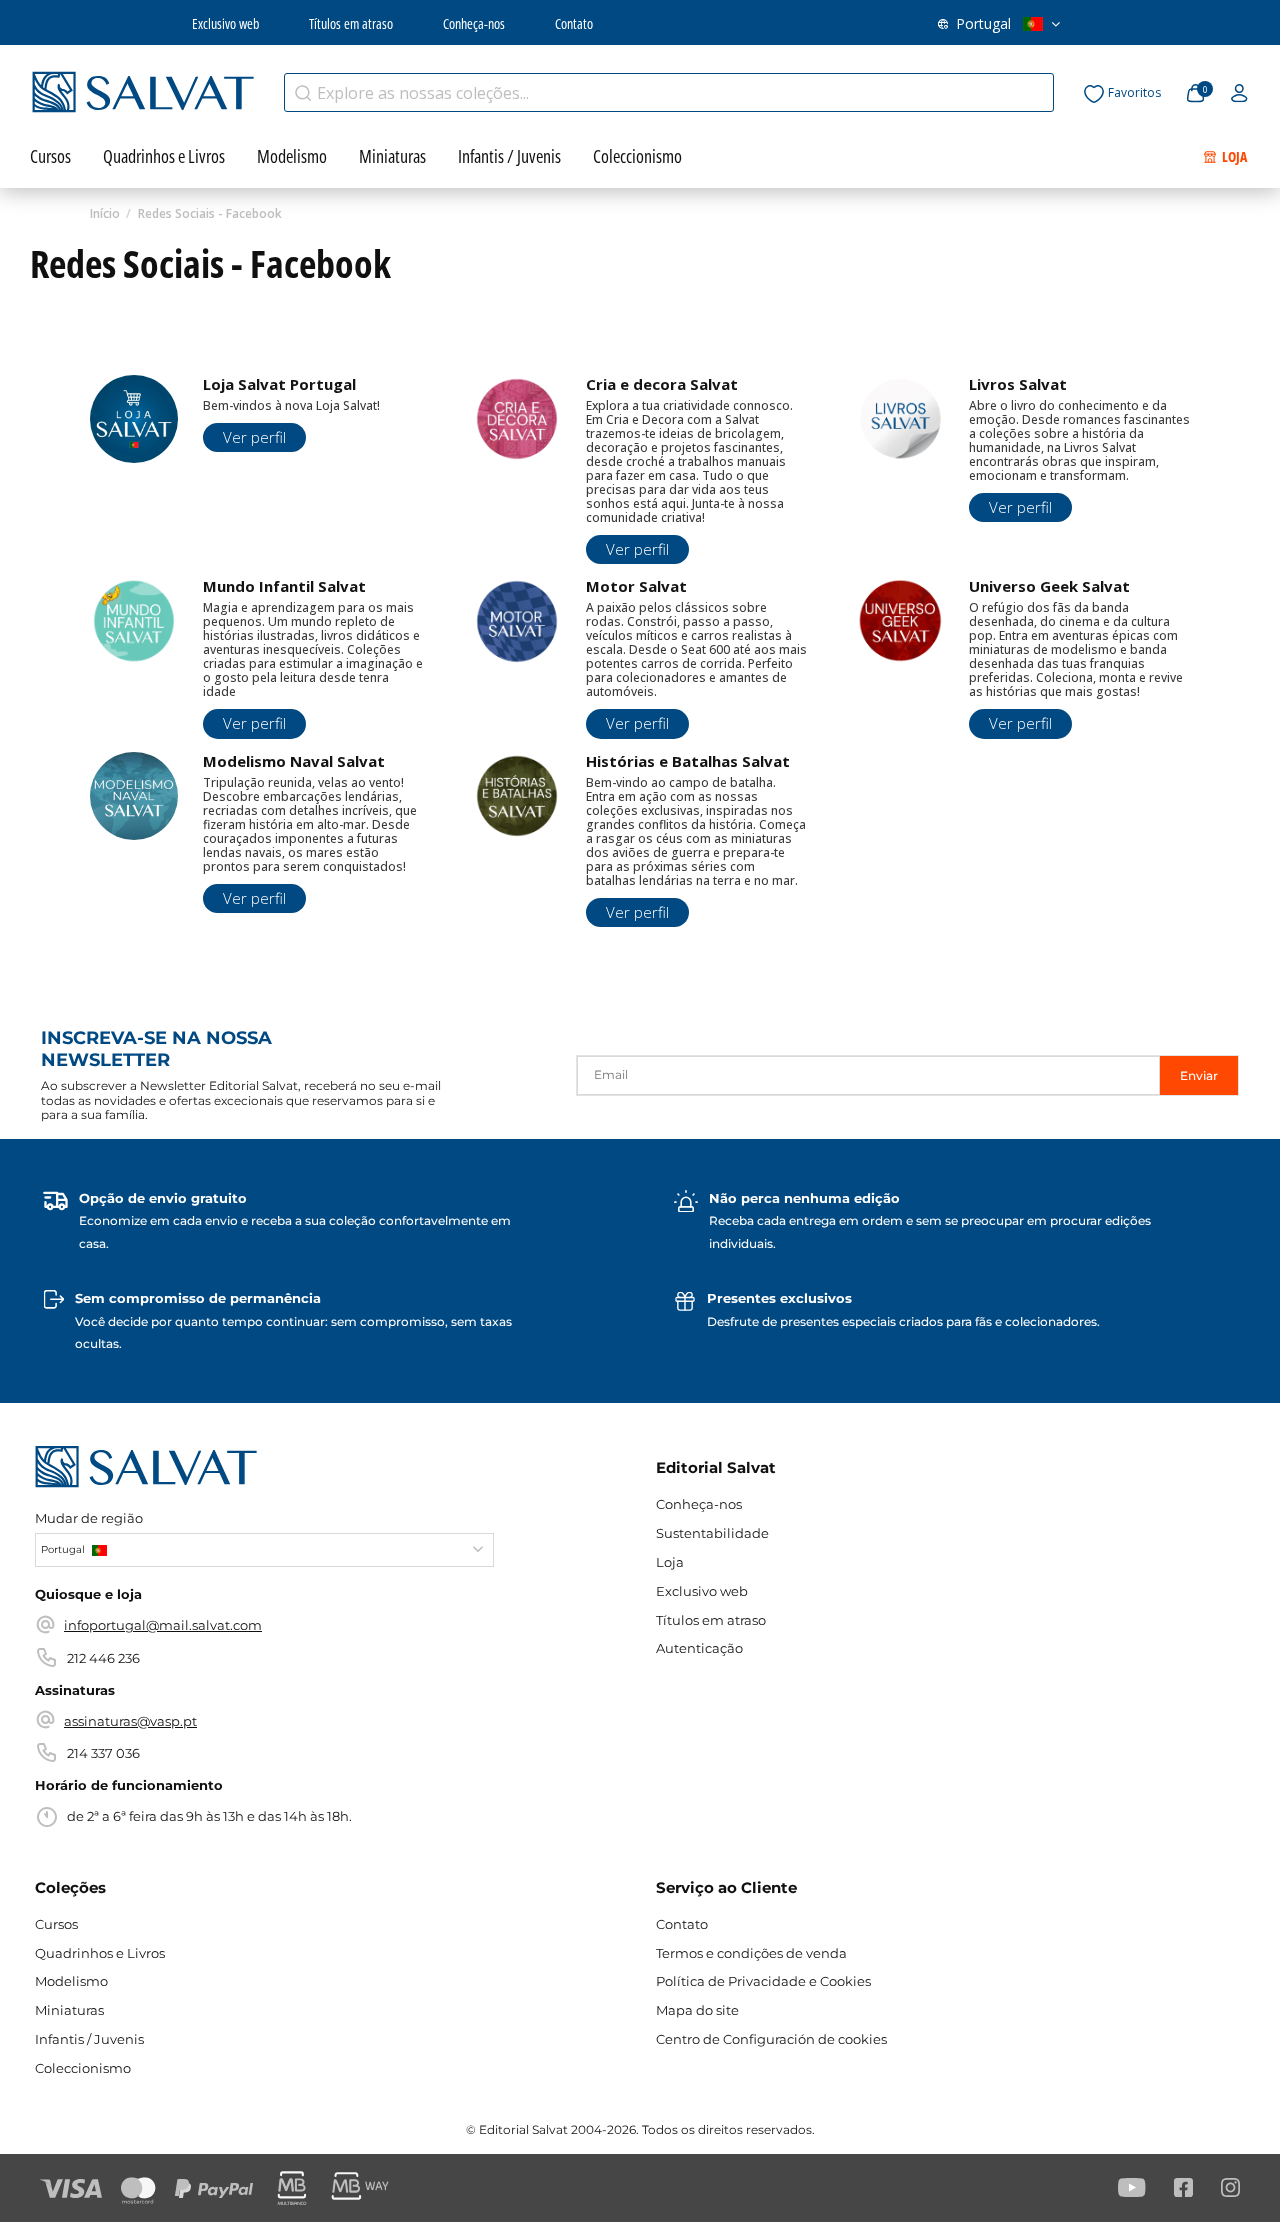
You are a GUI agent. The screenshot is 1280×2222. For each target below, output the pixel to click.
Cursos (56, 1924)
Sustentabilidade (712, 1533)
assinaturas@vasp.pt (130, 1721)
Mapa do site (697, 2010)
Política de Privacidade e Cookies (763, 1981)
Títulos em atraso (351, 23)
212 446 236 (103, 1658)
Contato (574, 23)
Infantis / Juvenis (89, 2039)
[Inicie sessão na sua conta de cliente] (1239, 94)
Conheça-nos (474, 23)
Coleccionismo (83, 2068)
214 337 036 (103, 1753)
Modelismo (71, 1981)
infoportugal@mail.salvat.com (163, 1625)
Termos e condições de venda (751, 1953)
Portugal (983, 23)
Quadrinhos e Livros (100, 1953)
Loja (670, 1562)
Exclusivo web (225, 23)
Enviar (1199, 1075)
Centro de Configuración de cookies (771, 2039)
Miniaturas (69, 2010)
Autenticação (699, 1648)
